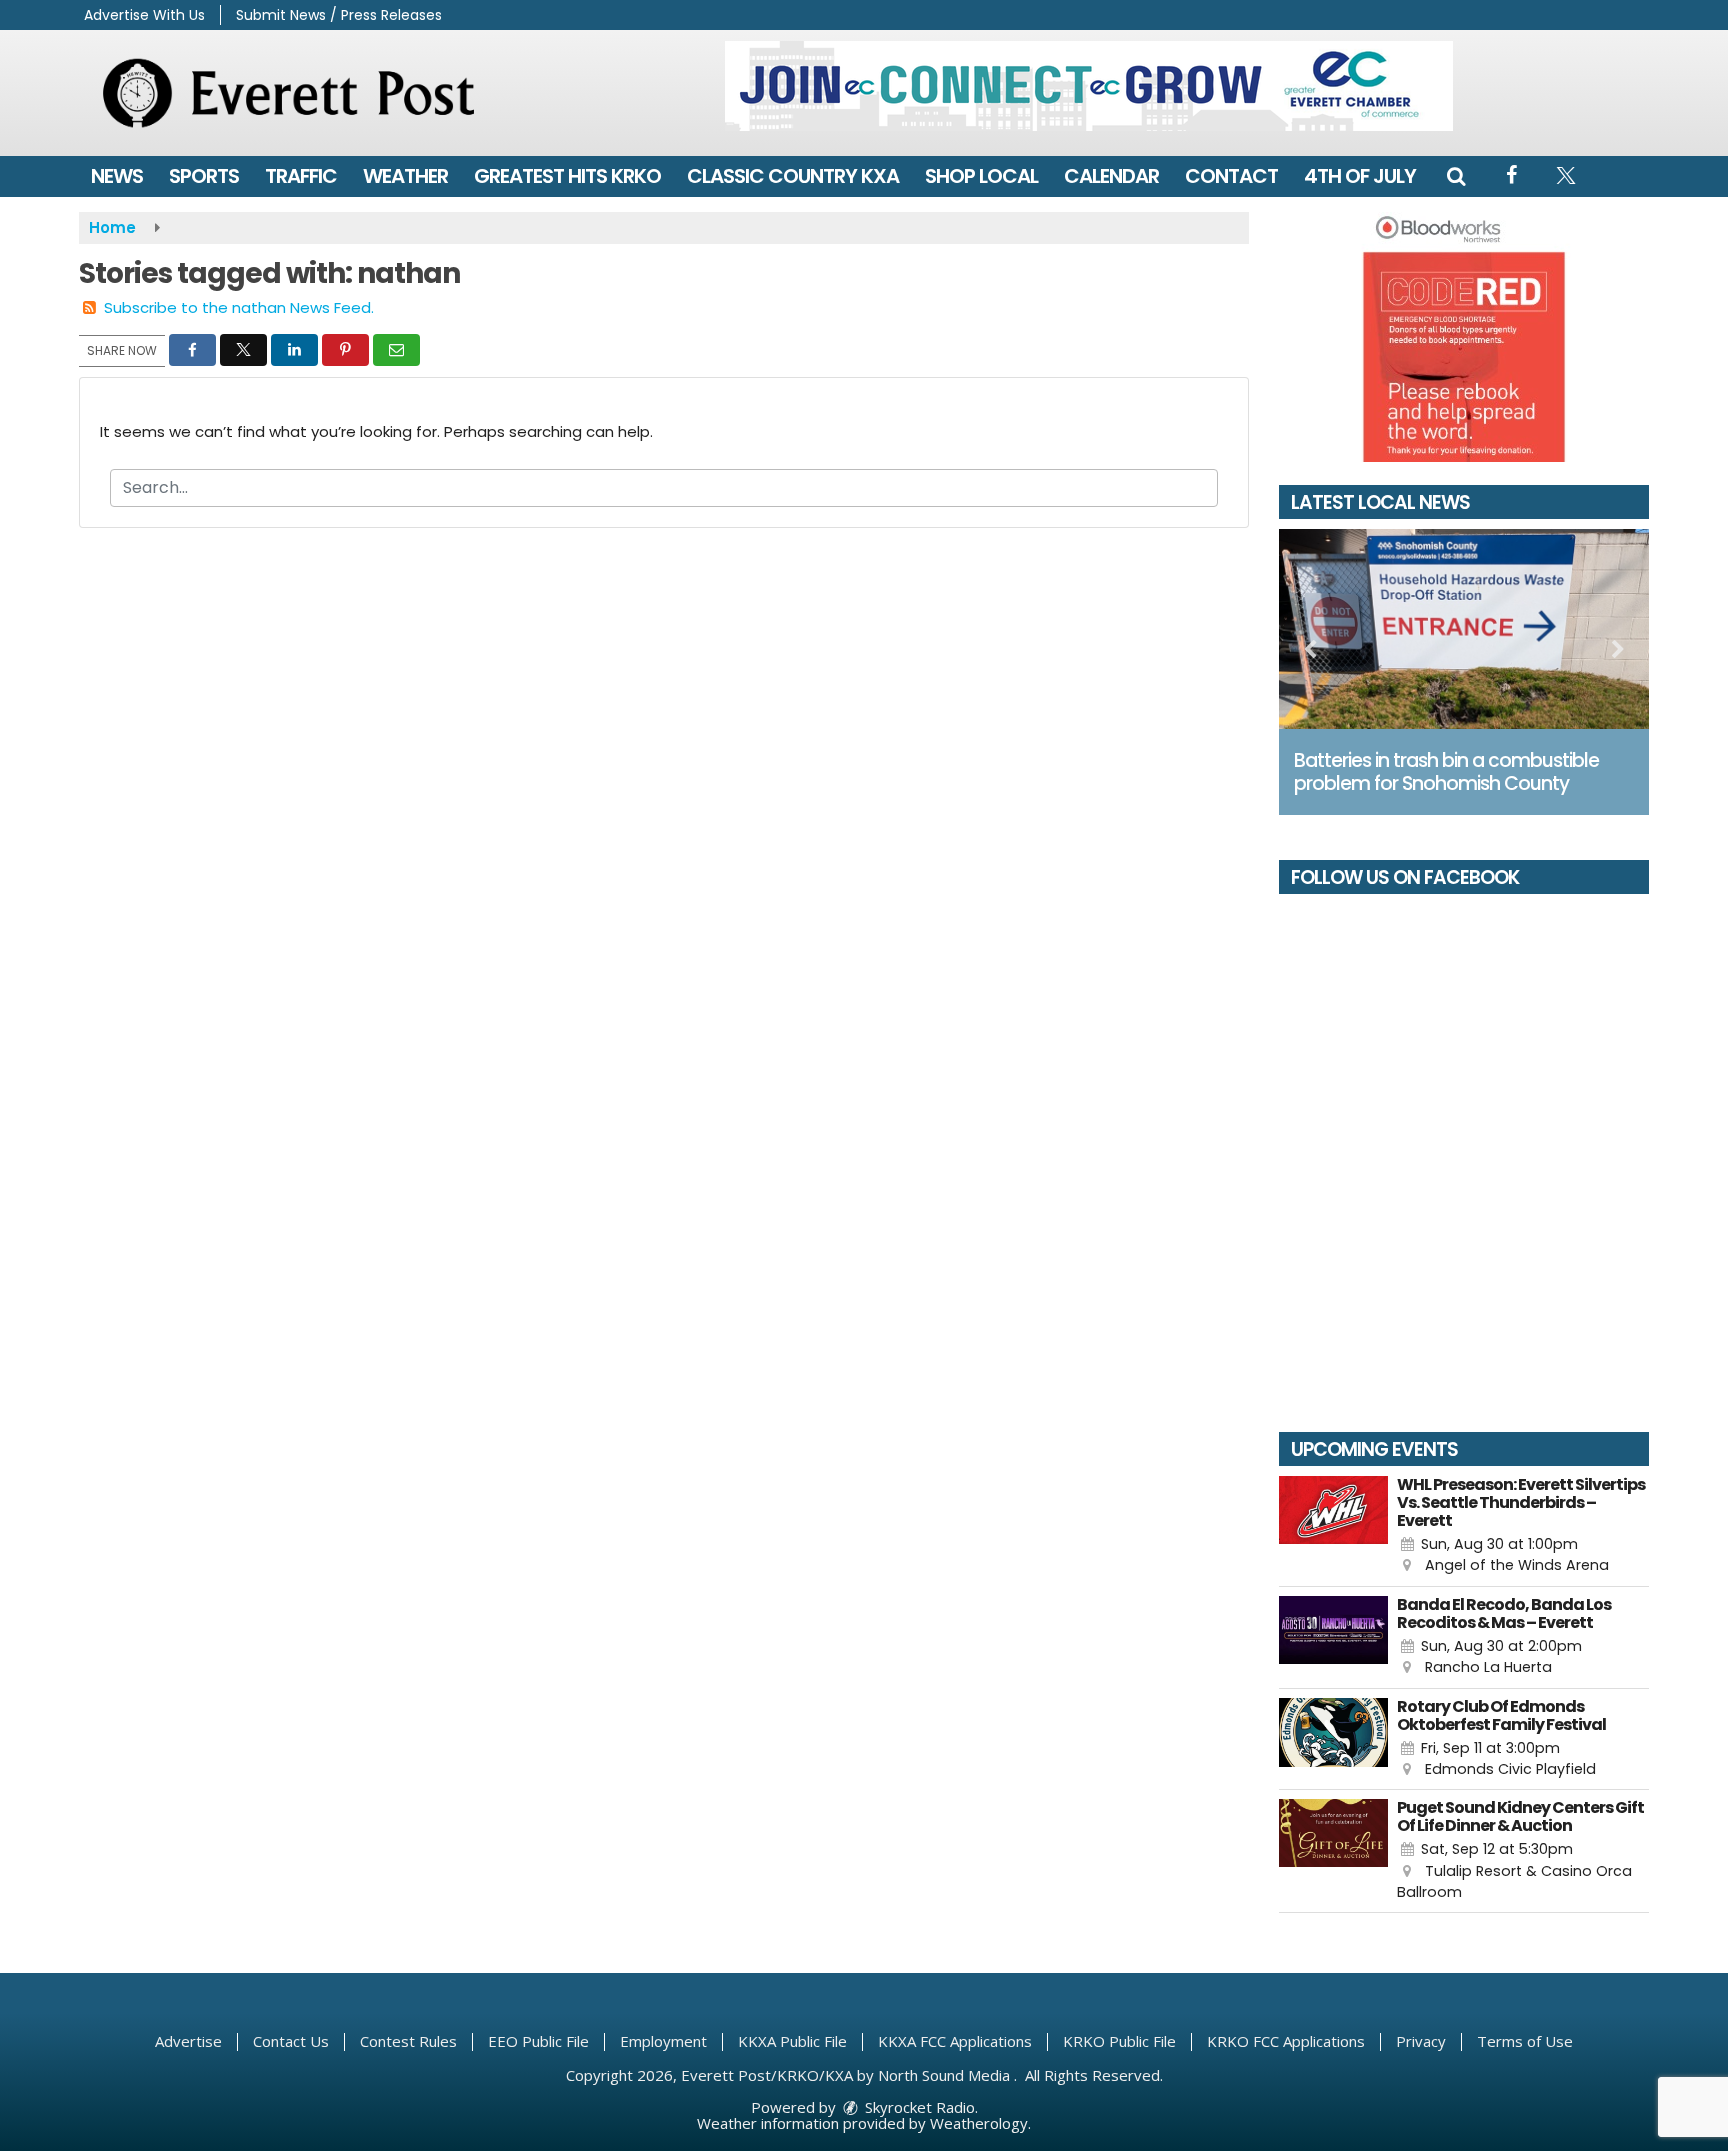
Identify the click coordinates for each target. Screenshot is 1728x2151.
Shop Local (981, 176)
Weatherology (979, 2123)
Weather (405, 176)
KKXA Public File (792, 2041)
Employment (663, 2041)
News (117, 176)
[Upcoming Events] (1333, 1526)
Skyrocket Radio (918, 2107)
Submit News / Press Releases (339, 15)
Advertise (188, 2041)
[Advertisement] (1089, 86)
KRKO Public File (1119, 2041)
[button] (1456, 176)
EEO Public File (538, 2041)
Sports (204, 176)
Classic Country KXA (793, 176)
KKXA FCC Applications (955, 2041)
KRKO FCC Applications (1286, 2041)
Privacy (1421, 2041)
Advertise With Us (144, 15)
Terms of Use (1525, 2041)
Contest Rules (408, 2041)
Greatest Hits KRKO (567, 176)
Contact (1231, 176)
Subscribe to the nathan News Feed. (239, 307)
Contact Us (291, 2041)
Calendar (1111, 176)
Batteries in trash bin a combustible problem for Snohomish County (1446, 772)
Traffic (301, 176)
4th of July (1360, 176)
